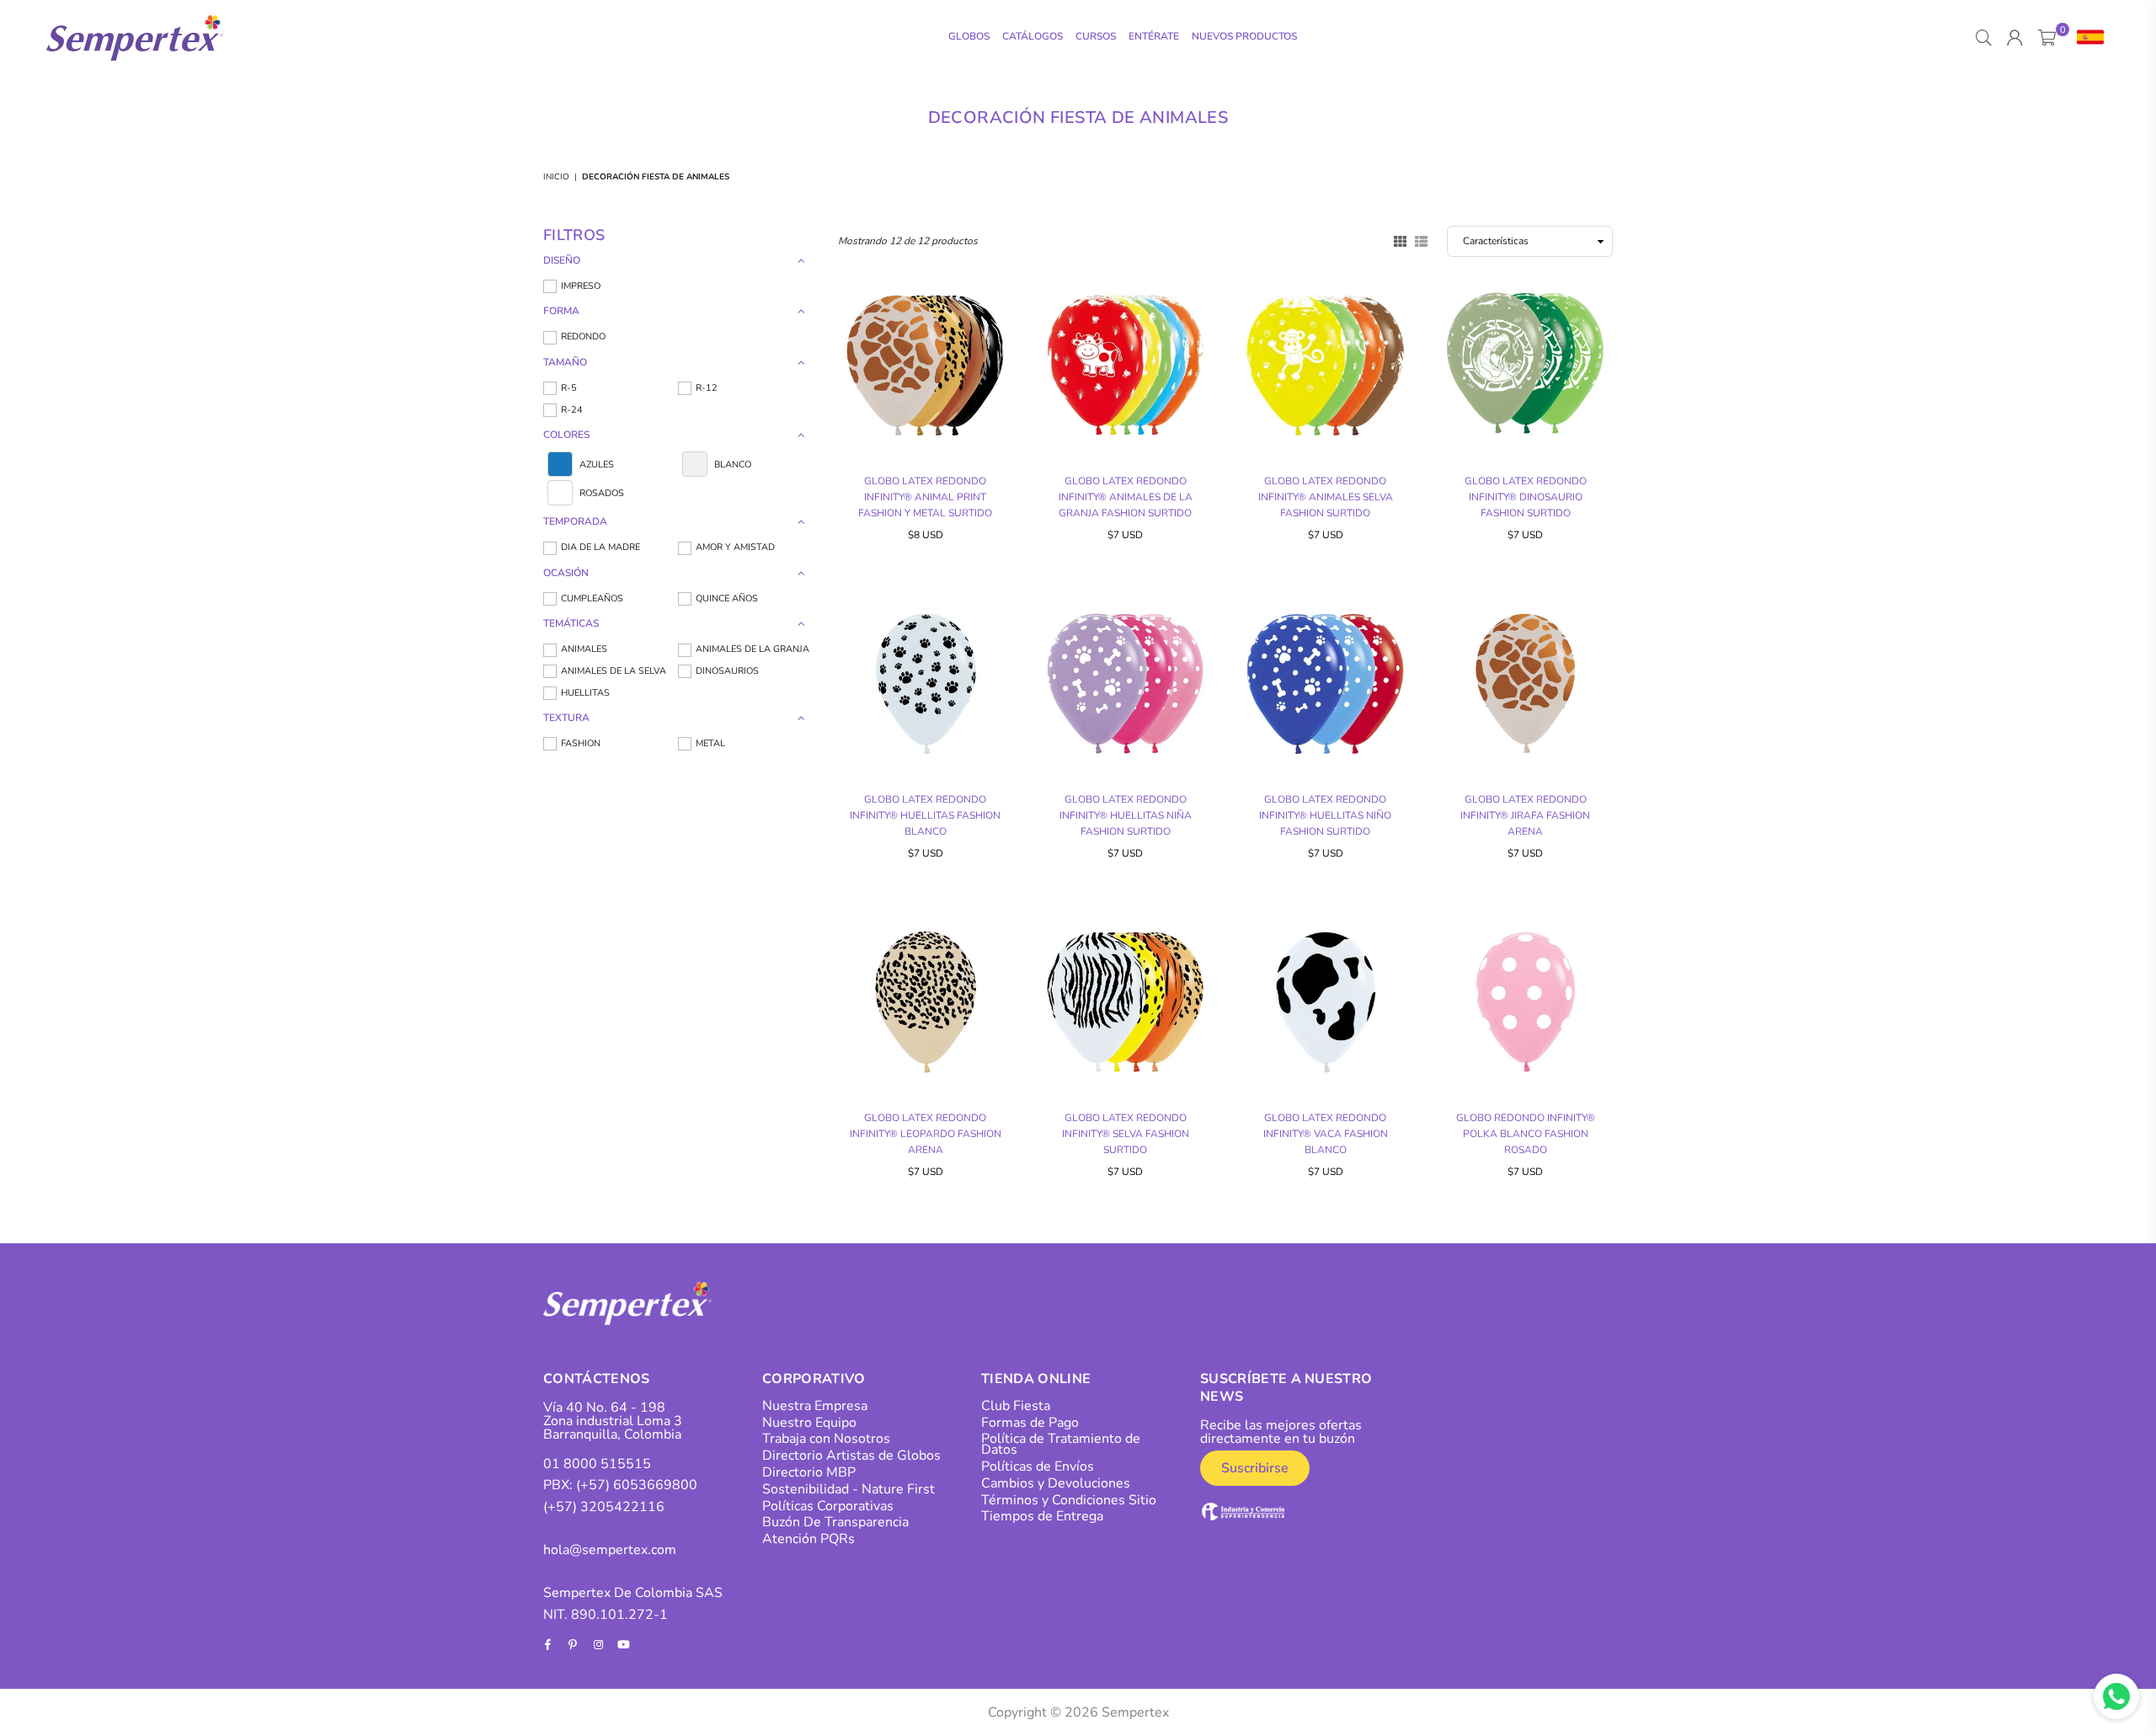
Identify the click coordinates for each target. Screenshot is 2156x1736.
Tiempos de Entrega (1042, 1516)
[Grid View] (1400, 240)
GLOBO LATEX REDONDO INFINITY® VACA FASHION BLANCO (1326, 1134)
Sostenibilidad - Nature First (849, 1489)
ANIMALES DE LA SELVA (614, 671)
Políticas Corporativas (828, 1506)
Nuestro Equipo (809, 1423)
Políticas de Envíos (1038, 1466)
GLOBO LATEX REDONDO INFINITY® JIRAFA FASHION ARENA (1525, 815)
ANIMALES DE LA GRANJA (752, 649)
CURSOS (1096, 36)
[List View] (1421, 240)
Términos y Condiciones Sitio (1069, 1500)
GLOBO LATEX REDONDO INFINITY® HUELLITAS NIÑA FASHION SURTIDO (1126, 815)
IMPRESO (581, 286)
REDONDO (583, 337)
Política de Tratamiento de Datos (1061, 1444)
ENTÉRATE (1154, 36)
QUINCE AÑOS (727, 598)
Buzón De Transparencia (835, 1522)
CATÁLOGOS (1033, 36)
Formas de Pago (1030, 1423)
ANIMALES (584, 649)
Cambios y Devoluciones (1056, 1483)
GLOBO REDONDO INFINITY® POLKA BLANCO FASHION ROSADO (1526, 1134)
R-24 (572, 410)
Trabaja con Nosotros (826, 1439)
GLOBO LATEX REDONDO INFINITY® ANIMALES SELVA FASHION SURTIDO (1326, 497)
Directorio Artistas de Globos (851, 1456)
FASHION (581, 743)
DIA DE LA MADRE (600, 547)
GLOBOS (969, 36)
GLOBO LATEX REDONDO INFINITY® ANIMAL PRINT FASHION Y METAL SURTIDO (925, 497)
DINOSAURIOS (727, 671)
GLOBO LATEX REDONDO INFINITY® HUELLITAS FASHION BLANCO (925, 815)
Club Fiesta (1016, 1406)
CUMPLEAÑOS (592, 598)
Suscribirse (1255, 1468)
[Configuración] (2087, 38)
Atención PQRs (808, 1539)
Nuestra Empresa (815, 1406)
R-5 (569, 388)
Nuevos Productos (1244, 36)
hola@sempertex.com (610, 1550)
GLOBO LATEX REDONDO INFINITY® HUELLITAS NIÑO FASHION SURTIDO (1325, 815)
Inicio (556, 177)
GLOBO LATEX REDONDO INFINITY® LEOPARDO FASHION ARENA (926, 1134)
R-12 (707, 388)
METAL (710, 743)
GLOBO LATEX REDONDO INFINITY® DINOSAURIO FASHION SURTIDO (1526, 497)
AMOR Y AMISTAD (735, 547)
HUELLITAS (585, 693)
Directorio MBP (809, 1472)
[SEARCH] (1984, 38)
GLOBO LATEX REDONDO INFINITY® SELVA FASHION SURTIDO (1126, 1134)
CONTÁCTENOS (597, 1379)
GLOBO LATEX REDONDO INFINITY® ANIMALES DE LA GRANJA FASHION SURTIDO (1126, 497)
